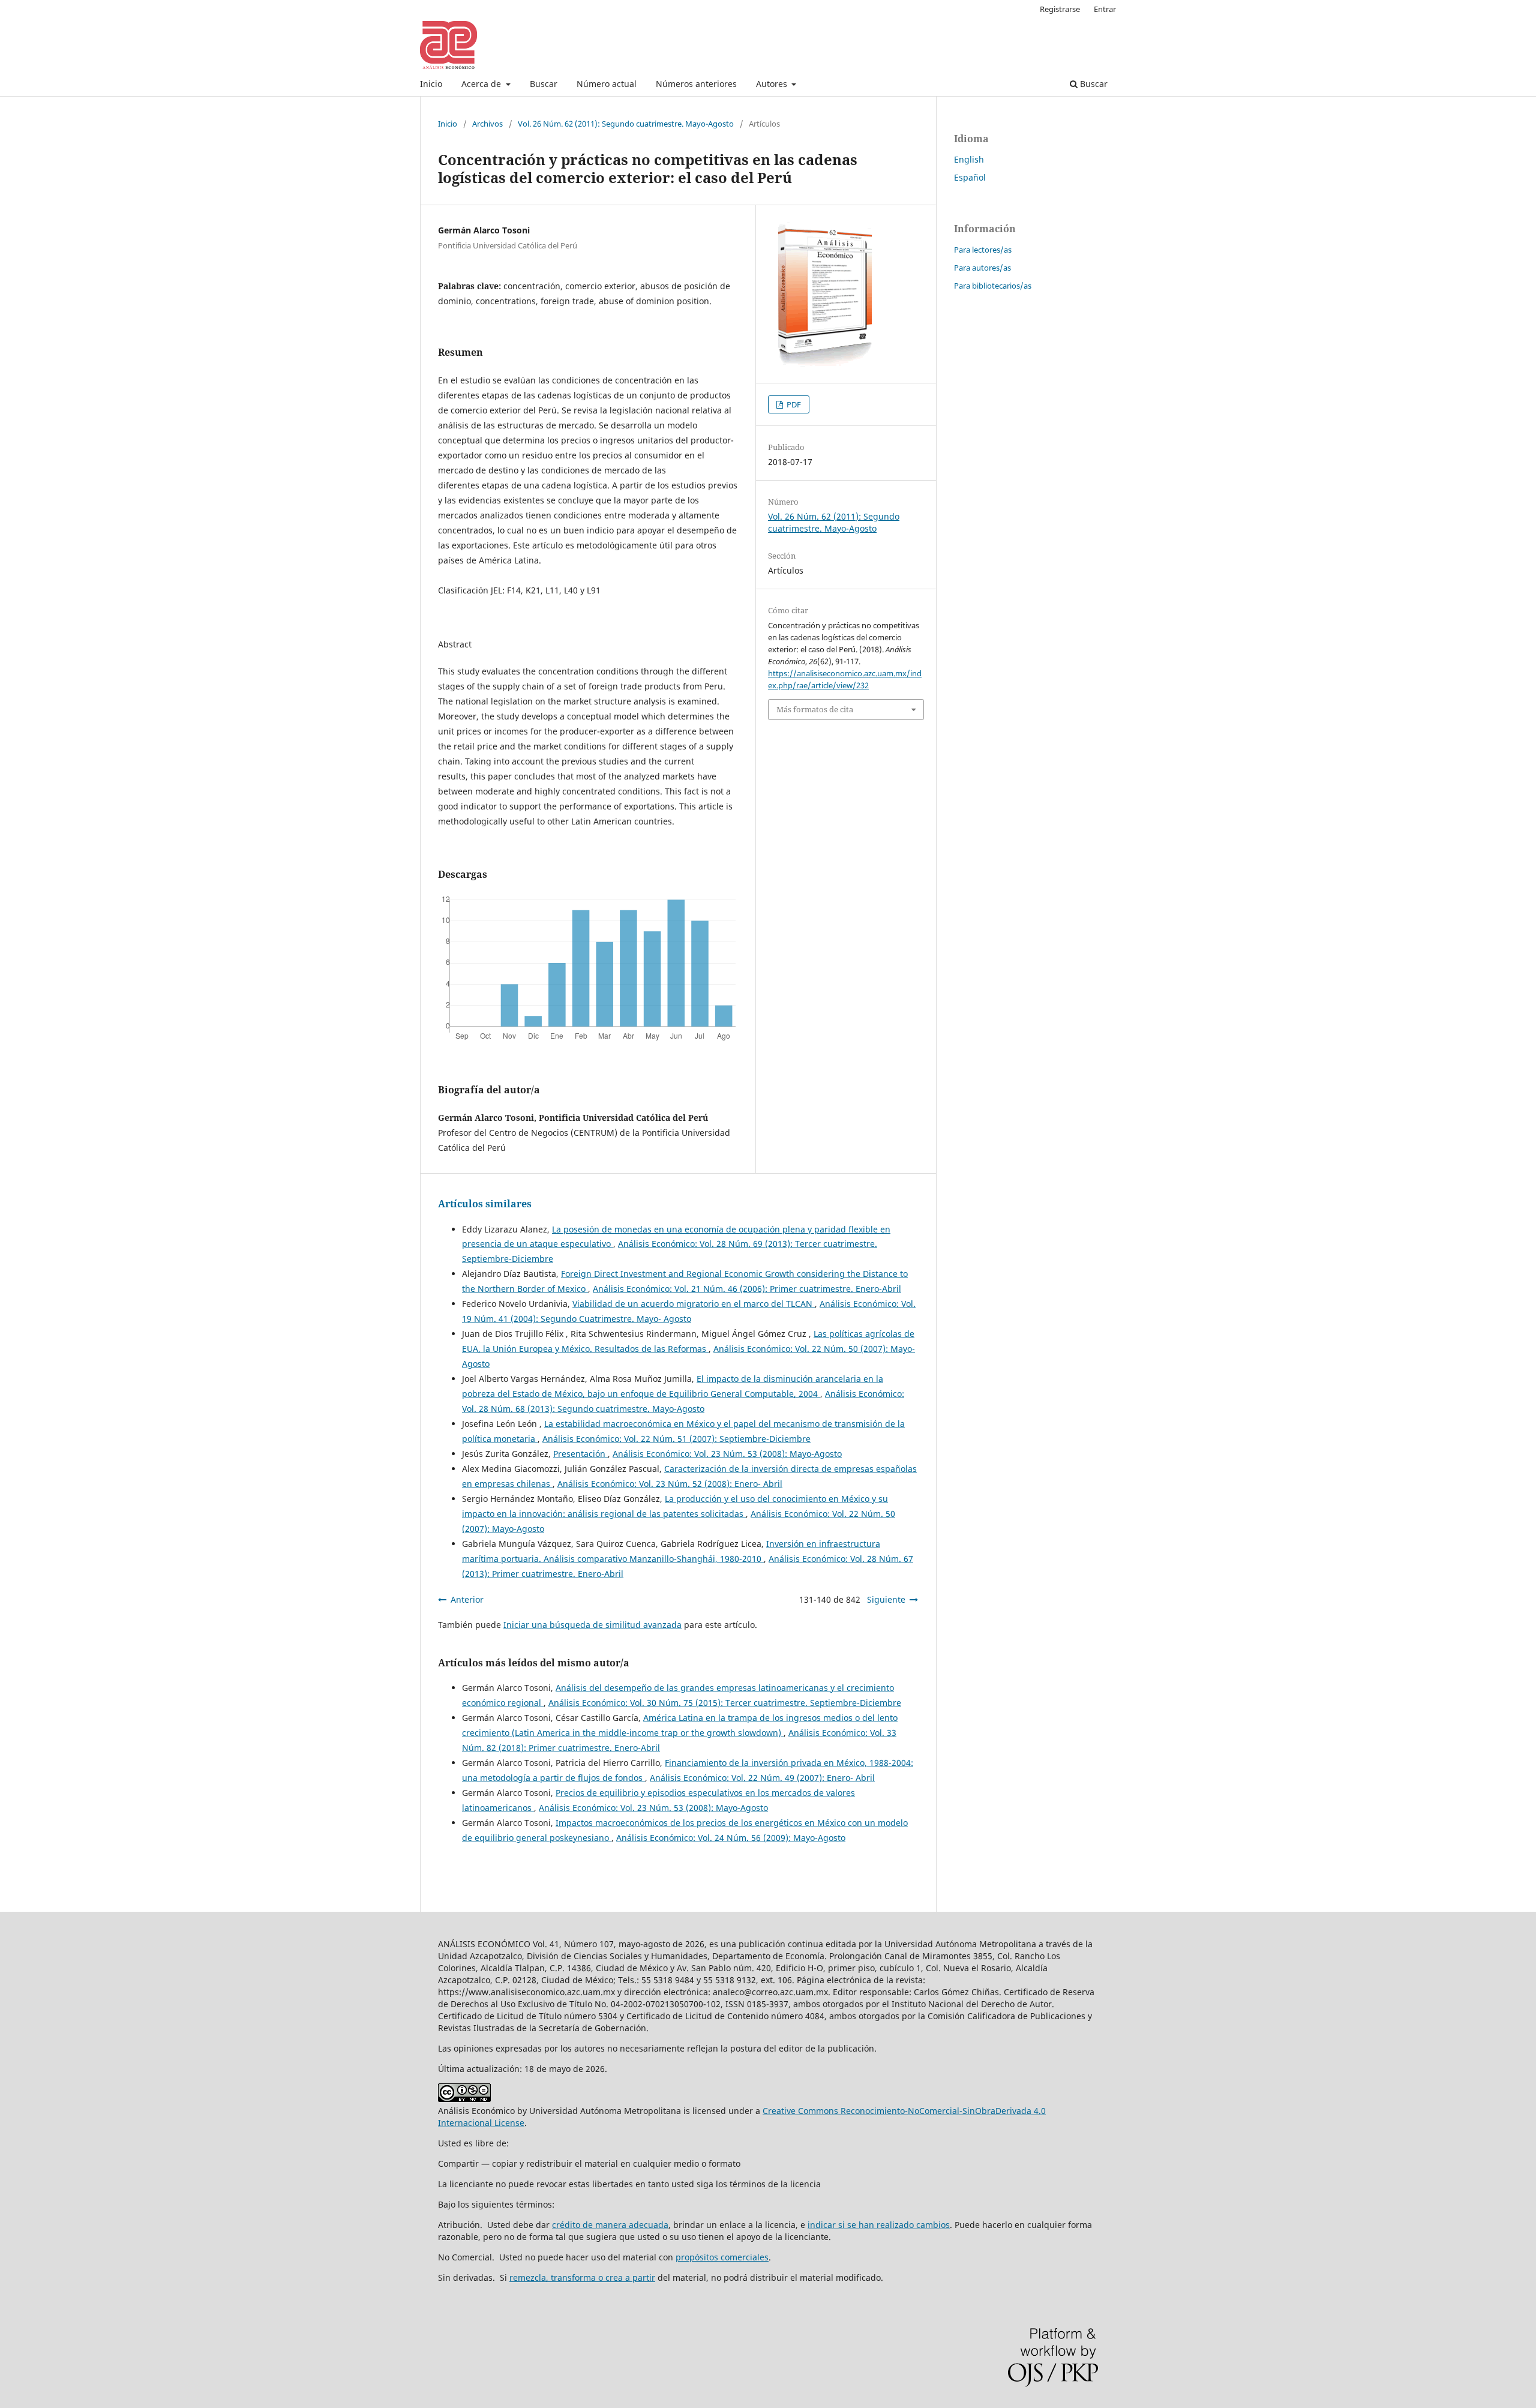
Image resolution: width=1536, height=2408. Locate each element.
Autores (773, 84)
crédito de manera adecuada (610, 2225)
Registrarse (1060, 9)
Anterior (467, 1599)
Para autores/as (982, 268)
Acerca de (482, 84)
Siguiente (886, 1599)
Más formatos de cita (815, 709)
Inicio (431, 84)
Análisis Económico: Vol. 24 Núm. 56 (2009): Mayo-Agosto (731, 1838)
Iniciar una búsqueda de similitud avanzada (592, 1625)
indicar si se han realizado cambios (879, 2225)
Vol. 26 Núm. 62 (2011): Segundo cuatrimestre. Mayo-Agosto (626, 124)
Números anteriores (696, 84)
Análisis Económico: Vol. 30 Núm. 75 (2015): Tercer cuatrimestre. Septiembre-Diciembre (725, 1703)
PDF (793, 404)
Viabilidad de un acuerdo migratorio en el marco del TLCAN (694, 1304)
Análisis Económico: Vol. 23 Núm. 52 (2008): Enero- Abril (670, 1484)
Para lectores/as (983, 250)
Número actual (607, 84)
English (969, 159)
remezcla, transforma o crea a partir (582, 2277)
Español (970, 177)
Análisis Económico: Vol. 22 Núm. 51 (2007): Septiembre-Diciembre (676, 1439)
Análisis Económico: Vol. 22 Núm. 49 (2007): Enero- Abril (762, 1778)
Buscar (544, 84)
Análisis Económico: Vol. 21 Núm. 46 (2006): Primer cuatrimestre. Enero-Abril (747, 1289)
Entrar (1105, 9)
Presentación (580, 1454)
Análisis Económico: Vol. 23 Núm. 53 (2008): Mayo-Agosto (727, 1454)
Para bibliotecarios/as (993, 286)
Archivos (487, 124)
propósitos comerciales (722, 2257)
